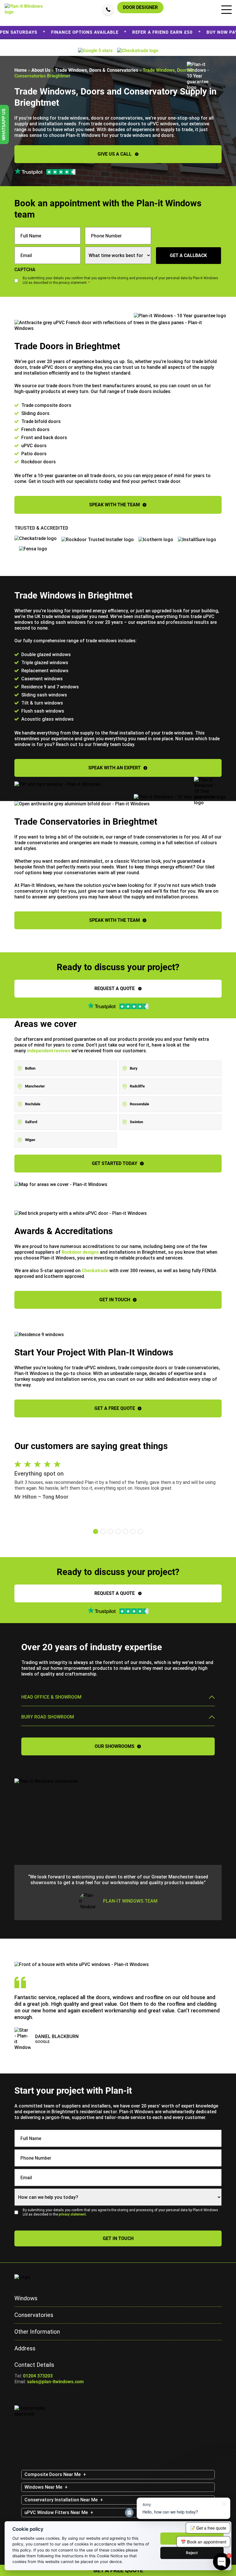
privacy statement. (73, 2214)
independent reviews (49, 1051)
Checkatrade (95, 1271)
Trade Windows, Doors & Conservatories (97, 70)
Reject (192, 2553)
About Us (41, 70)
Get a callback (188, 255)
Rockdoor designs (80, 1252)
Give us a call (115, 154)
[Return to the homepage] (25, 8)
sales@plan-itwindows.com (55, 2382)
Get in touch (118, 2238)
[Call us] (108, 9)
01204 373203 (38, 2376)
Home (21, 70)
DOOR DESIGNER (140, 7)
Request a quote (115, 988)
